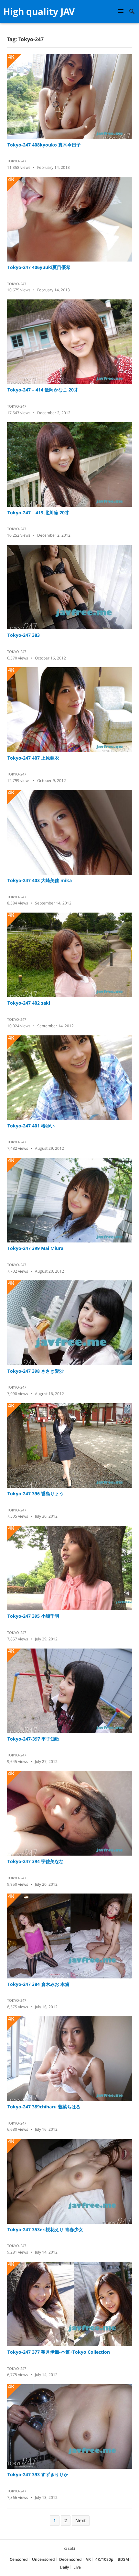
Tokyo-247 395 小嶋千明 (33, 1616)
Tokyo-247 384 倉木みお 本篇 (38, 1984)
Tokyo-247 (17, 161)
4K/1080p (104, 2559)
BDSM (123, 2559)
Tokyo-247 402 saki (29, 1003)
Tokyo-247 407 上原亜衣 (33, 758)
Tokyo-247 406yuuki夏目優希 (39, 267)
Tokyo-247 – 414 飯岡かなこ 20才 (43, 390)
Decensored (70, 2559)
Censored (19, 2559)
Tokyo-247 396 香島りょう (36, 1493)
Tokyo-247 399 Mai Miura (35, 1248)
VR (88, 2559)
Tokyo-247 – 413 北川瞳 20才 (38, 513)
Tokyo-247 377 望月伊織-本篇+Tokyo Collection (59, 2352)
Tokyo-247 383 (24, 635)
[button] (122, 11)
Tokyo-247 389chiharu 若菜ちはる (44, 2107)
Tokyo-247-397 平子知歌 (33, 1739)
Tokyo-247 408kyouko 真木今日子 (44, 145)
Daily (64, 2567)
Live (77, 2567)
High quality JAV (39, 11)
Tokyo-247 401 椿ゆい (31, 1126)
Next (81, 2520)
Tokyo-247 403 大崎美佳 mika (40, 880)
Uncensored (43, 2559)
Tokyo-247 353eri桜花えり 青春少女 (45, 2229)
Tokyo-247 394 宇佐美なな (36, 1861)
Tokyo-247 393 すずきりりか (38, 2474)
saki (71, 2548)
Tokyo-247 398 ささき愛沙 (36, 1371)
